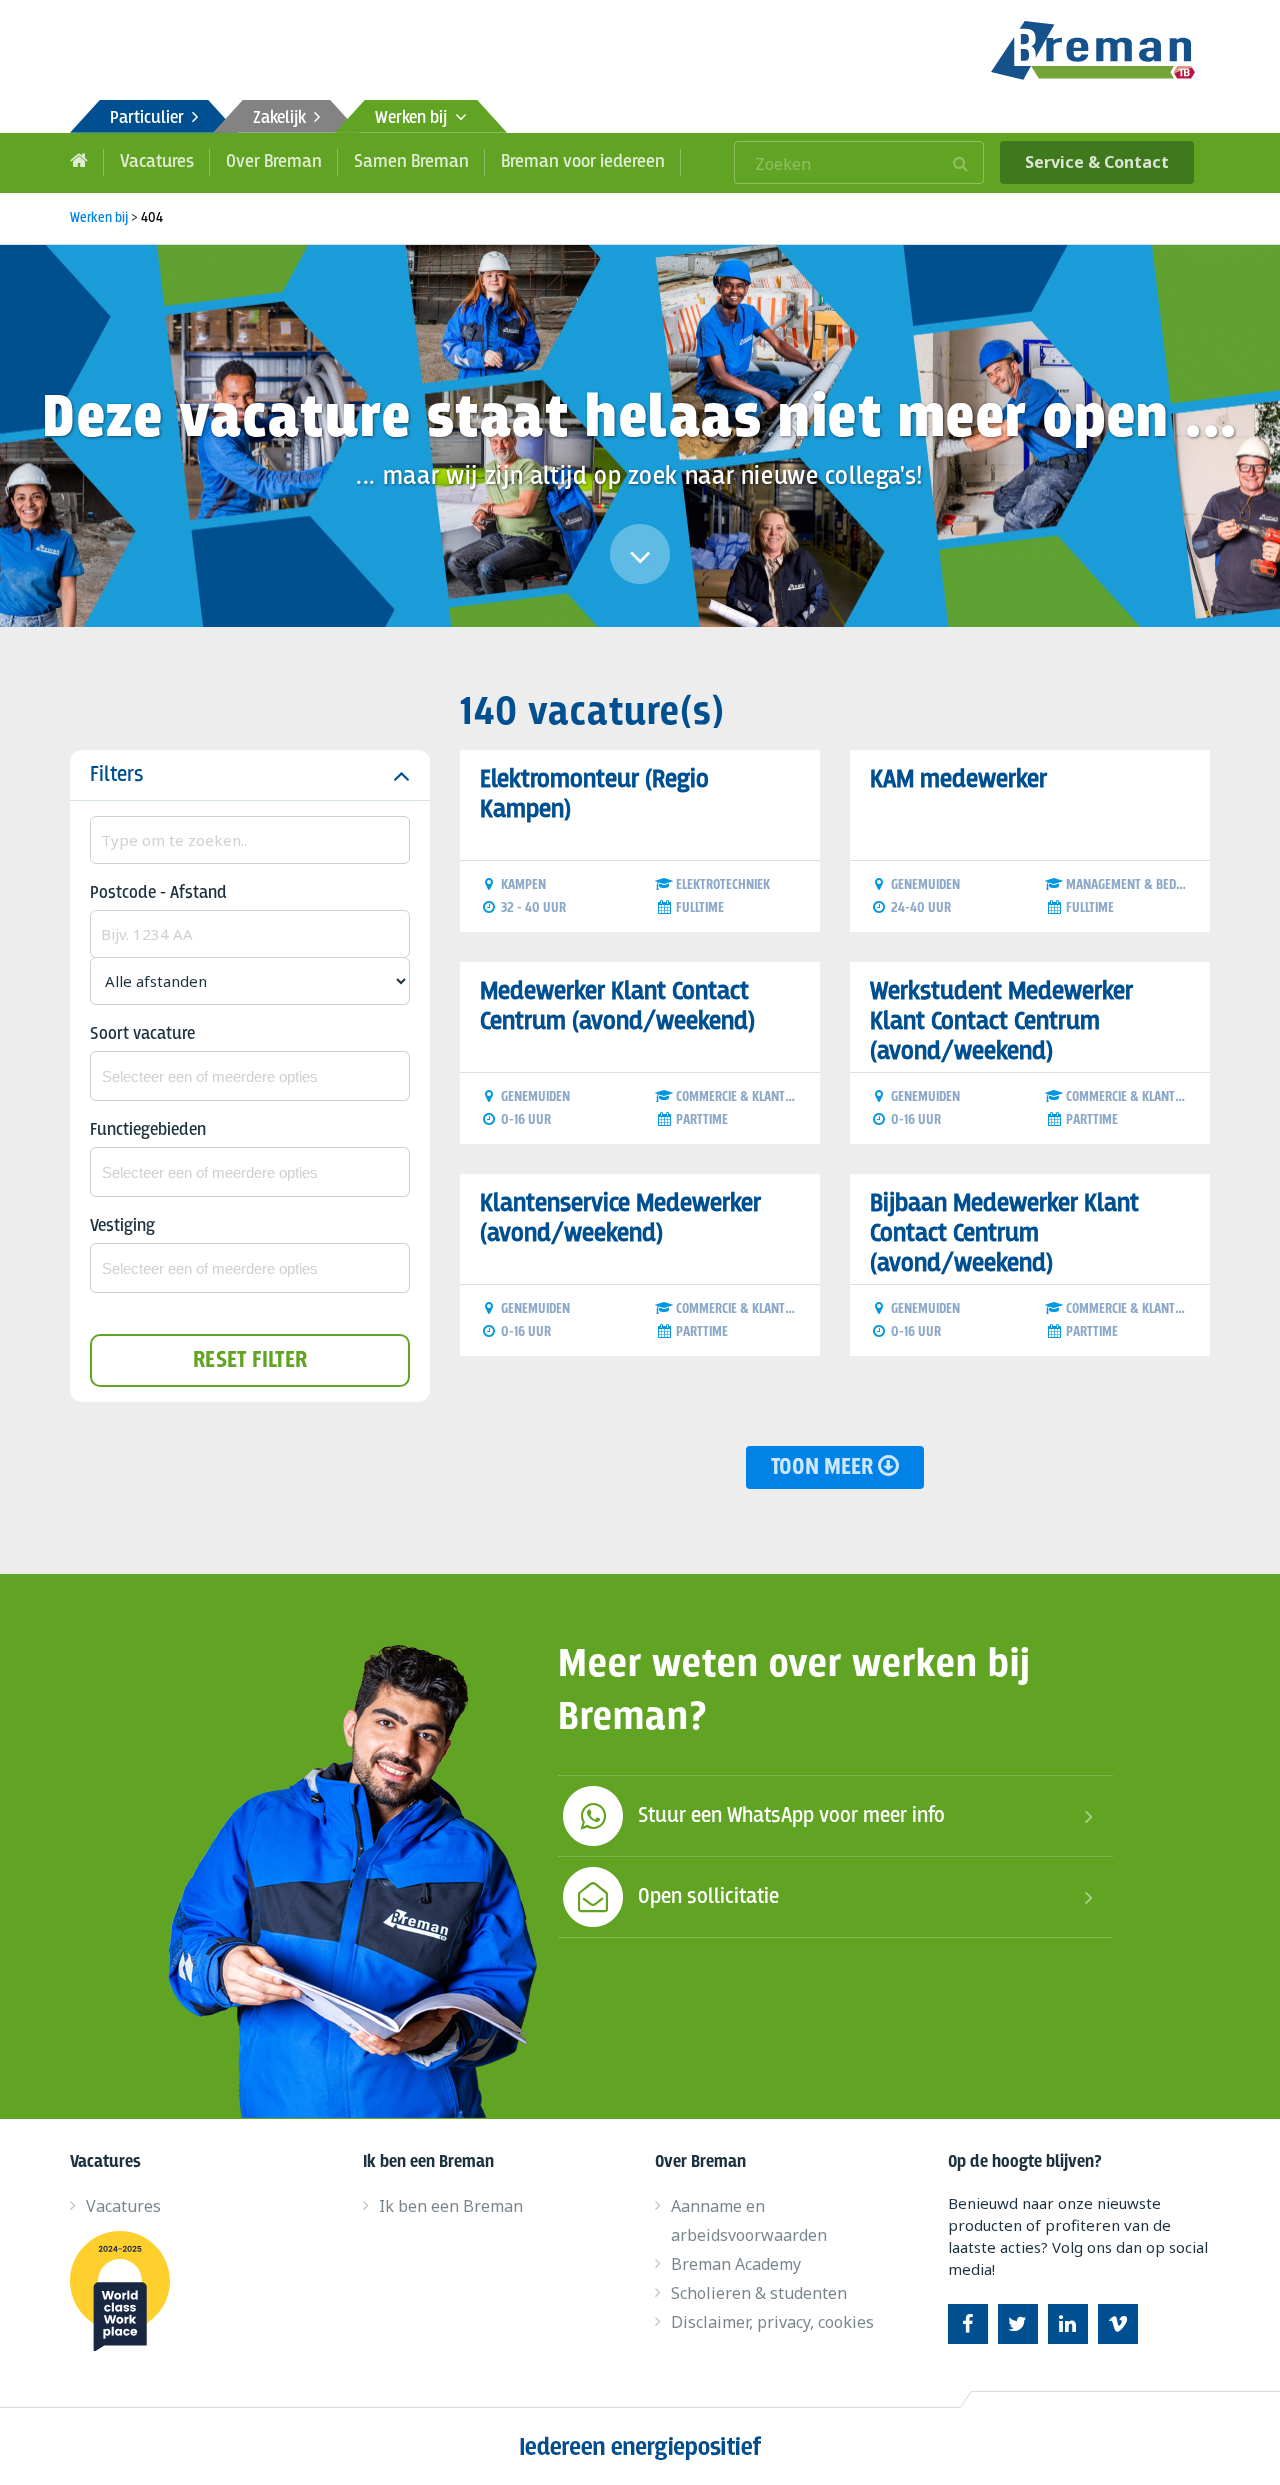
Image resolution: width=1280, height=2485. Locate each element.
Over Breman (274, 162)
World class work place (128, 2291)
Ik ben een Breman (451, 2206)
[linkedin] (1068, 2324)
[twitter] (1018, 2324)
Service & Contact (1097, 162)
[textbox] (250, 1076)
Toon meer (824, 1467)
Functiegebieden (148, 1130)
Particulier (151, 118)
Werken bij (415, 118)
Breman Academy (736, 2264)
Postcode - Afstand (158, 893)
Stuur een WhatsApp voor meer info (791, 1816)
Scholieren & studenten (759, 2293)
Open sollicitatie (708, 1897)
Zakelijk (283, 118)
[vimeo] (1118, 2324)
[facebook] (968, 2324)
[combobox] (250, 1076)
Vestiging (122, 1226)
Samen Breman (411, 162)
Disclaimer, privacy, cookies (772, 2322)
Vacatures (157, 162)
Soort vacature (142, 1034)
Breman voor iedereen (583, 162)
